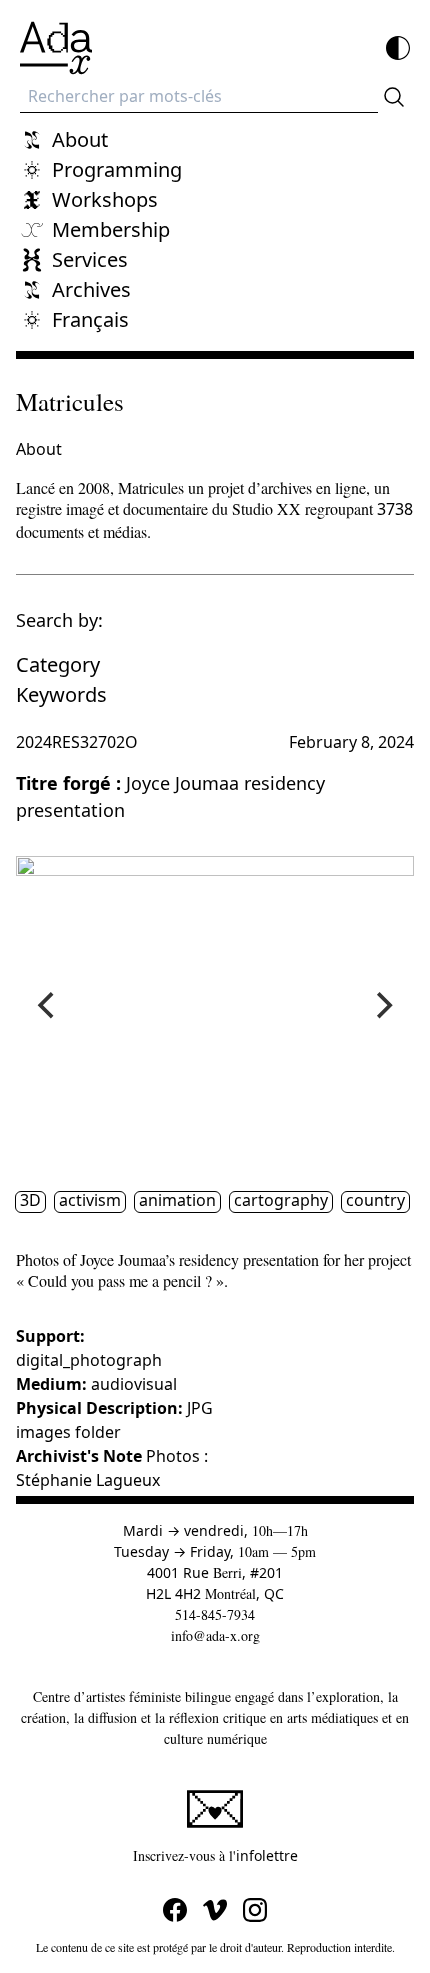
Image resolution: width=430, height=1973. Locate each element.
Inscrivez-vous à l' (273, 1855)
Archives (91, 289)
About (80, 139)
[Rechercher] (394, 97)
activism (90, 1201)
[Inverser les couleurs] (398, 48)
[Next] (382, 1006)
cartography (281, 1201)
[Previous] (48, 1006)
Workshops (105, 199)
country (375, 1201)
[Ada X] (56, 48)
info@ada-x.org (215, 1635)
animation (177, 1201)
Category (58, 664)
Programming (117, 169)
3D (30, 1201)
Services (90, 259)
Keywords (61, 694)
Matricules (70, 401)
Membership (111, 229)
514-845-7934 (215, 1614)
